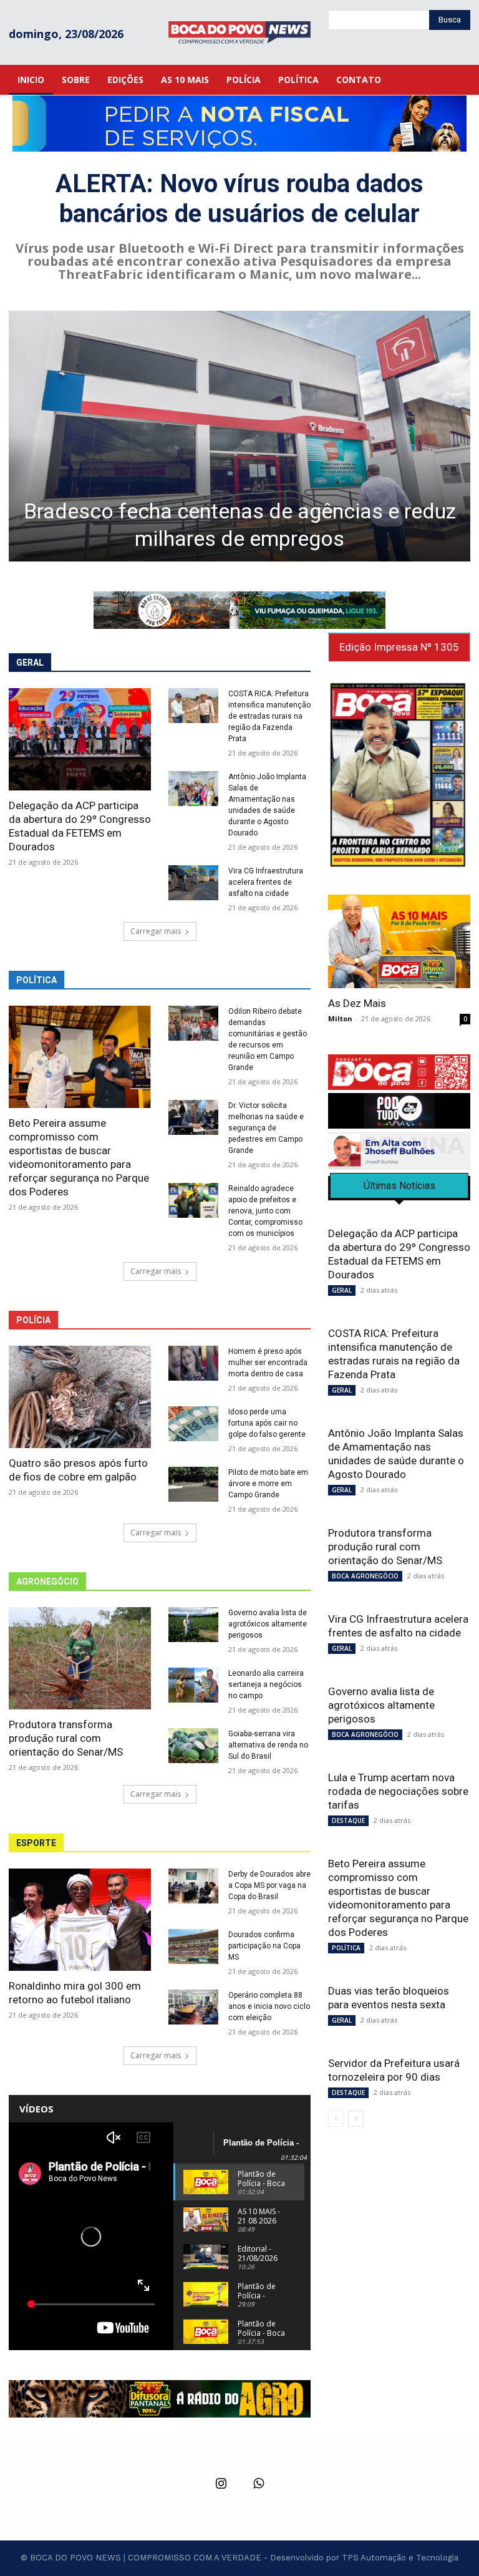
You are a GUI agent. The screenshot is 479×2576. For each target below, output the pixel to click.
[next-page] (356, 2119)
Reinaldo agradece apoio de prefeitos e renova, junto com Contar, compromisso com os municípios (265, 1211)
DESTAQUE (348, 1820)
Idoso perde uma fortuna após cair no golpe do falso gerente (267, 1423)
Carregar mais (156, 931)
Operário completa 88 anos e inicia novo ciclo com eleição (269, 2006)
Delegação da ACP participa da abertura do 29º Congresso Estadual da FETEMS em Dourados (80, 826)
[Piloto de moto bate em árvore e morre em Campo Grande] (193, 1484)
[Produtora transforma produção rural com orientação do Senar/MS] (80, 1658)
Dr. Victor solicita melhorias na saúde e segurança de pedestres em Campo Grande (266, 1128)
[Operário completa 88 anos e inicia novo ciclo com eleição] (193, 2007)
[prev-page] (336, 2119)
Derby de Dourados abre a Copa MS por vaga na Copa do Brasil (269, 1885)
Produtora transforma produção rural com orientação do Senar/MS (66, 1738)
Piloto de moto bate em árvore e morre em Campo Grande (268, 1484)
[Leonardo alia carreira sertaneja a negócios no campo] (193, 1685)
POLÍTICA (346, 1948)
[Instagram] (221, 2484)
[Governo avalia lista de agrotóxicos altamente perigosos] (193, 1625)
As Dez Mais (357, 1003)
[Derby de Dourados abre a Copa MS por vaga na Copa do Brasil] (193, 1886)
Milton (340, 1018)
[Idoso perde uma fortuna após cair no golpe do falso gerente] (193, 1424)
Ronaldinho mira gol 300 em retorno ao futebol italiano (75, 1993)
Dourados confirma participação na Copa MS (264, 1946)
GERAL (342, 1290)
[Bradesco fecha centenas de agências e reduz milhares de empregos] (239, 436)
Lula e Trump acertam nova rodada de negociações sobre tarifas (398, 1791)
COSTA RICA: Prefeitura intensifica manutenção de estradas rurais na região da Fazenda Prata (269, 716)
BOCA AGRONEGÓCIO (365, 1576)
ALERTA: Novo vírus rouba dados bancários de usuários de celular (239, 199)
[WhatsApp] (258, 2484)
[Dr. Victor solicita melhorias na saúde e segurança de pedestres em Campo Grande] (193, 1117)
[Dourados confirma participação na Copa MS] (193, 1947)
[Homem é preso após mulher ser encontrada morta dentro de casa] (193, 1363)
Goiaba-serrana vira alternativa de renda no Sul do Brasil (268, 1745)
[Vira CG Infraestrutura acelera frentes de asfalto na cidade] (193, 883)
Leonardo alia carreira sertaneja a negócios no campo (266, 1684)
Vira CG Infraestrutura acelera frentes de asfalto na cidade (266, 882)
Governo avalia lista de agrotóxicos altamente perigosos (268, 1624)
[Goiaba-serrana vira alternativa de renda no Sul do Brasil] (193, 1746)
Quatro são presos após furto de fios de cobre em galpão (78, 1470)
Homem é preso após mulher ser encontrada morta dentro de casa (268, 1363)
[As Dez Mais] (399, 941)
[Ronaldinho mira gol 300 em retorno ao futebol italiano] (80, 1920)
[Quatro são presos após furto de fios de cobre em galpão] (80, 1397)
